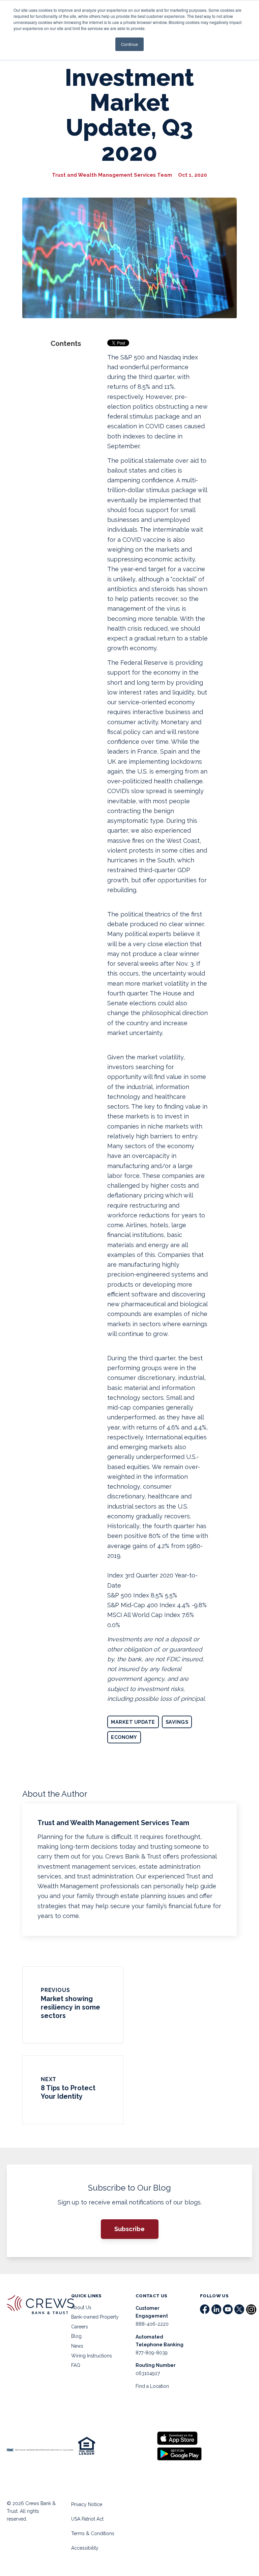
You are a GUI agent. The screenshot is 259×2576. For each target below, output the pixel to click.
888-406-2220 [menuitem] (152, 2324)
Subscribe (129, 2229)
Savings (177, 1722)
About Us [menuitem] (81, 2307)
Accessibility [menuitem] (85, 2548)
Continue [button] (129, 44)
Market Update (133, 1722)
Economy (124, 1737)
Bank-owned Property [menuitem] (95, 2317)
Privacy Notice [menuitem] (87, 2504)
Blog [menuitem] (76, 2336)
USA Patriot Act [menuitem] (87, 2519)
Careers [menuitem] (80, 2327)
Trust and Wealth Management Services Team (112, 175)
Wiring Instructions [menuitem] (92, 2356)
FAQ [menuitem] (76, 2365)
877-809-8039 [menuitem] (152, 2353)
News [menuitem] (77, 2346)
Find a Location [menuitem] (152, 2386)
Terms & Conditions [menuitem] (93, 2533)
